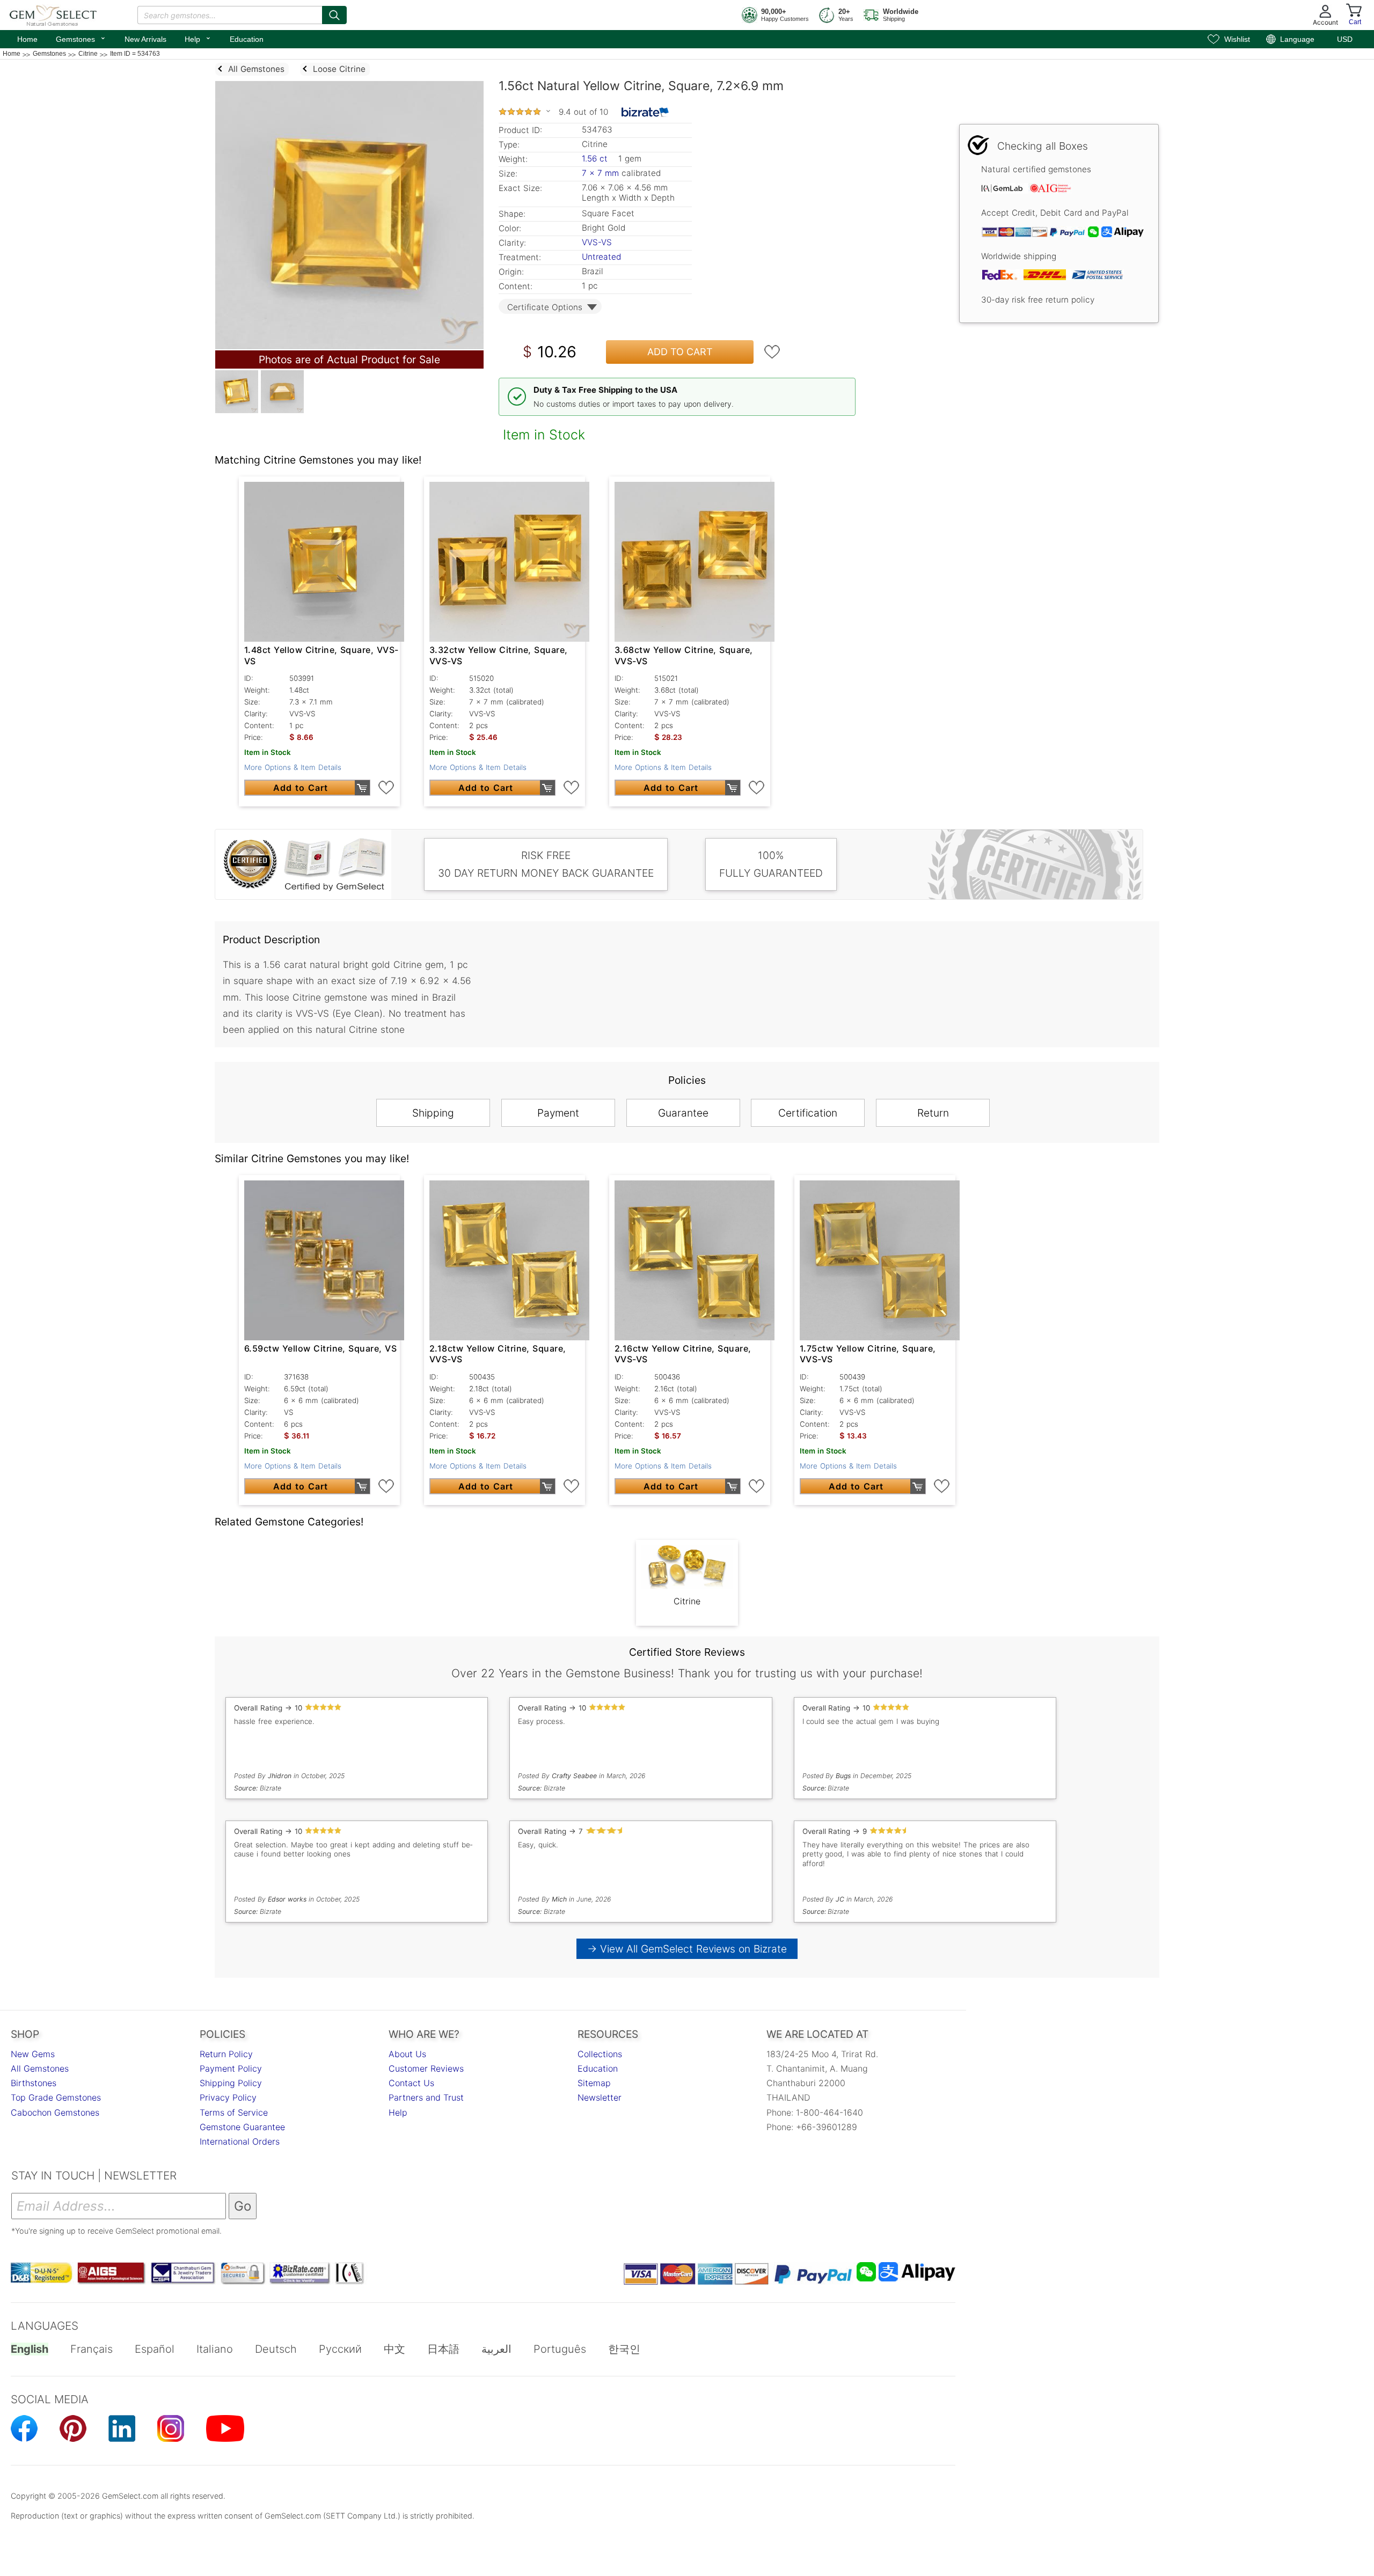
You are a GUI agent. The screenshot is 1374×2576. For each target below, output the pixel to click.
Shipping (433, 1113)
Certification (808, 1113)
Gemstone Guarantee (242, 2127)
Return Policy (226, 2054)
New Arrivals (145, 39)
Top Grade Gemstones (56, 2097)
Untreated (601, 257)
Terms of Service (234, 2112)
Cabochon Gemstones (55, 2112)
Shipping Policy (231, 2083)
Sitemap (594, 2083)
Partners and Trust (426, 2097)
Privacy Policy (228, 2097)
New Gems (33, 2054)
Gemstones (81, 38)
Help (198, 38)
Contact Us (411, 2083)
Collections (600, 2054)
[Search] (334, 15)
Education (247, 39)
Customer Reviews (426, 2068)
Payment (558, 1113)
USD (1345, 39)
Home (27, 39)
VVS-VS (597, 242)
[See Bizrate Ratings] (645, 112)
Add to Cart (680, 352)
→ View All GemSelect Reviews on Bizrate (687, 1949)
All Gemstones (40, 2068)
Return (933, 1113)
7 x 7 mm (600, 173)
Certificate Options (545, 307)
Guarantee (683, 1113)
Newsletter (600, 2097)
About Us (407, 2054)
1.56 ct (596, 159)
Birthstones (34, 2083)
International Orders (240, 2141)
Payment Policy (231, 2068)
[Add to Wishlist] (772, 352)
